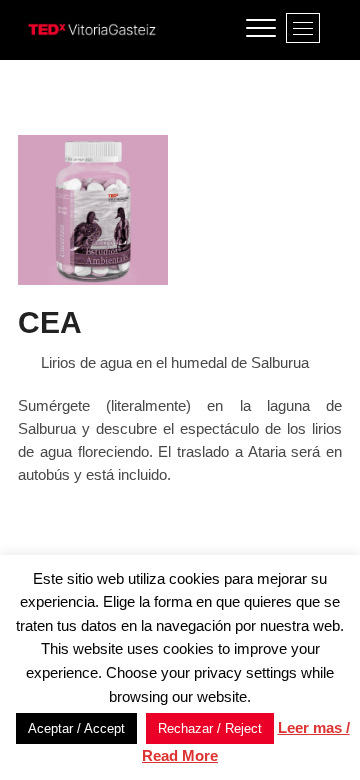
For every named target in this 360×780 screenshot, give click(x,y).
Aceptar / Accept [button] (76, 728)
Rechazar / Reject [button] (210, 728)
